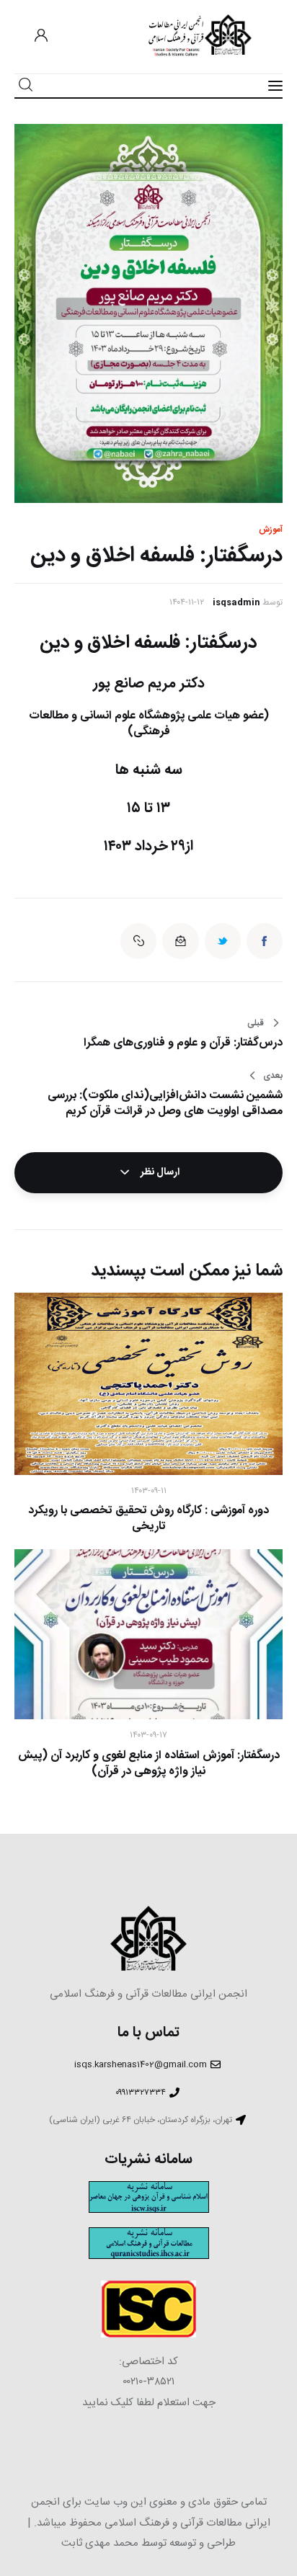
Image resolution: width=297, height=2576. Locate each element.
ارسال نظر (159, 1172)
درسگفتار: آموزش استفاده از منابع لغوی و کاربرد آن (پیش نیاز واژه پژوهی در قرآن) (149, 1764)
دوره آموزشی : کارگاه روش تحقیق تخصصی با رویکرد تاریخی (148, 1519)
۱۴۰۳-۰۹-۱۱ (149, 1491)
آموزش (271, 530)
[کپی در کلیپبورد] (138, 941)
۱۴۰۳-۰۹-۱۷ (148, 1735)
